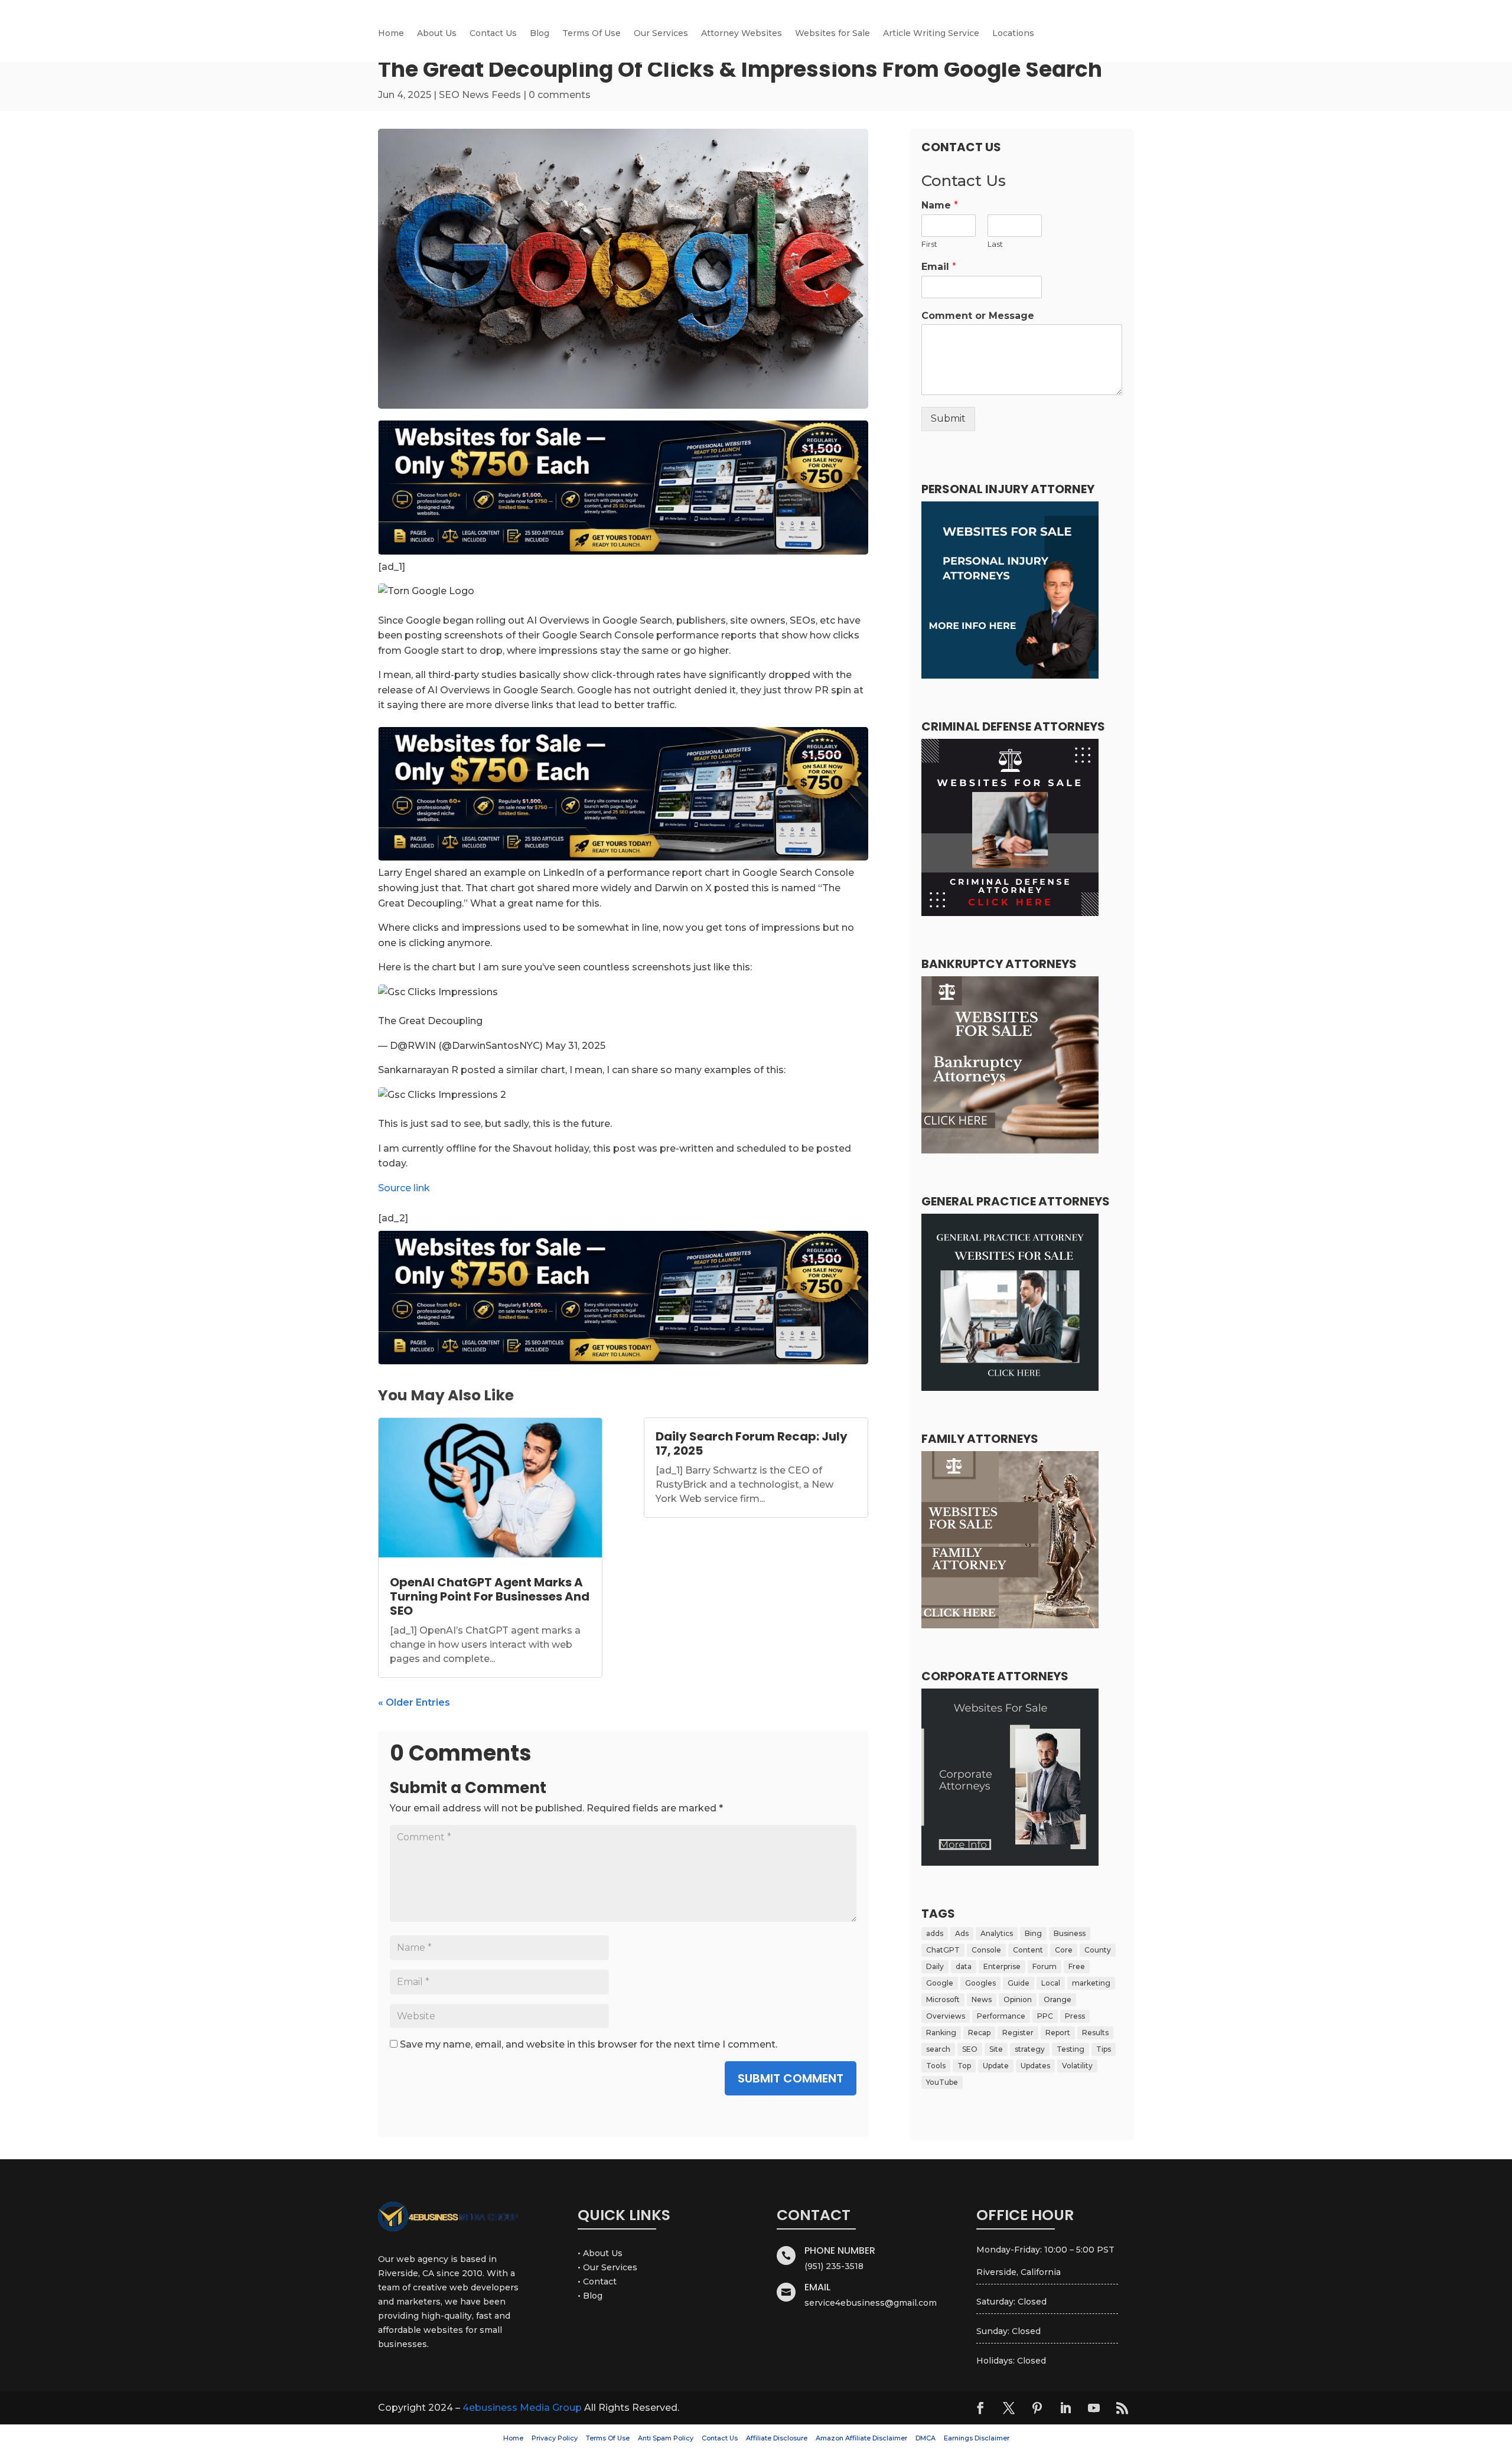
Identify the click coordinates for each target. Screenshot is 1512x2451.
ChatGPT (943, 1950)
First (929, 244)
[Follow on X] (1009, 2408)
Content (1028, 1950)
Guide (1019, 1983)
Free (1077, 1966)
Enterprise (1002, 1966)
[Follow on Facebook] (980, 2408)
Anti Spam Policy (666, 2438)
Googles (980, 1983)
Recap (979, 2033)
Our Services (661, 34)
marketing (1091, 1983)
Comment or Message (978, 316)
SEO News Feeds (480, 95)
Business (1070, 1933)
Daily (935, 1966)
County (1098, 1950)
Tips (1104, 2049)
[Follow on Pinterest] (1037, 2408)
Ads (962, 1933)
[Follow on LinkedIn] (1065, 2408)
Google (940, 1983)
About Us (437, 34)
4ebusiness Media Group (522, 2408)
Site (996, 2049)
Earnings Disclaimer (977, 2438)
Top (964, 2066)
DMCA (926, 2438)
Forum (1045, 1966)
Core (1064, 1950)
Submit (948, 418)
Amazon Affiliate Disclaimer (861, 2438)
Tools (936, 2066)
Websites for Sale (832, 34)
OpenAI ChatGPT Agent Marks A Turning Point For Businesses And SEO (490, 1596)
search (938, 2049)
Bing (1033, 1933)
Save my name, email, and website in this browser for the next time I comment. (589, 2044)
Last (995, 244)
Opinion (1018, 1999)
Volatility (1077, 2066)
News (982, 1999)
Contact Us (493, 34)
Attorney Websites (742, 34)
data (964, 1966)
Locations (1013, 34)
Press (1075, 2016)
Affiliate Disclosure (777, 2438)
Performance (1001, 2016)
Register (1018, 2033)
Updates (1035, 2066)
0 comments (560, 95)
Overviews (946, 2016)
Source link (404, 1188)
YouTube (942, 2082)
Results (1095, 2033)
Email (939, 267)
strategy (1030, 2049)
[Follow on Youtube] (1094, 2408)
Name (940, 205)
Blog (540, 34)
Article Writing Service (931, 34)
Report (1058, 2033)
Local (1051, 1983)
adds (935, 1933)
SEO (970, 2049)
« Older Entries (414, 1702)
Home (391, 34)
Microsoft (943, 1999)
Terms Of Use (592, 34)
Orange (1058, 1999)
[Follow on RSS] (1122, 2408)
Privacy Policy (555, 2438)
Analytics (997, 1933)
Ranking (941, 2033)
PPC (1045, 2016)
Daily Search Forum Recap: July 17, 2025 (752, 1443)
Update (996, 2066)
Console (986, 1950)
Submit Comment (791, 2078)
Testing (1071, 2049)
